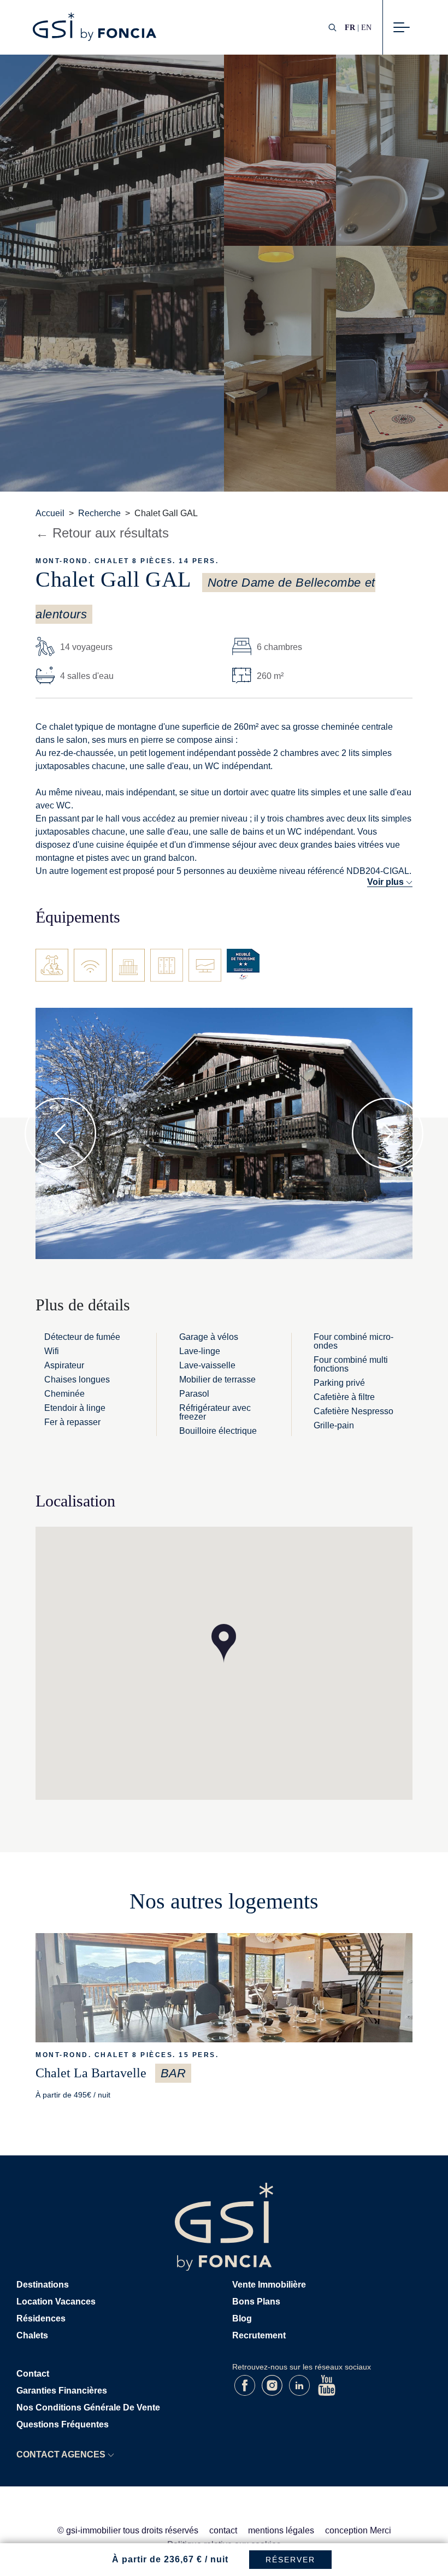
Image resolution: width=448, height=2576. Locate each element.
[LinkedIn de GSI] (300, 2393)
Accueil (50, 513)
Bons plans (256, 2302)
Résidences (41, 2318)
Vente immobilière (269, 2285)
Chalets (32, 2335)
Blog (242, 2318)
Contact (33, 2374)
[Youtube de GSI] (327, 2393)
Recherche (99, 513)
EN (366, 27)
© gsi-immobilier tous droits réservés (128, 2530)
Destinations (43, 2285)
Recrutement (259, 2335)
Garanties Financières (62, 2391)
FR (350, 27)
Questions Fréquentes (63, 2424)
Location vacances (56, 2302)
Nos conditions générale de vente (88, 2407)
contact (223, 2530)
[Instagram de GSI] (273, 2393)
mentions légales (281, 2530)
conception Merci (358, 2530)
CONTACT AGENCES (61, 2454)
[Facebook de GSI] (246, 2393)
